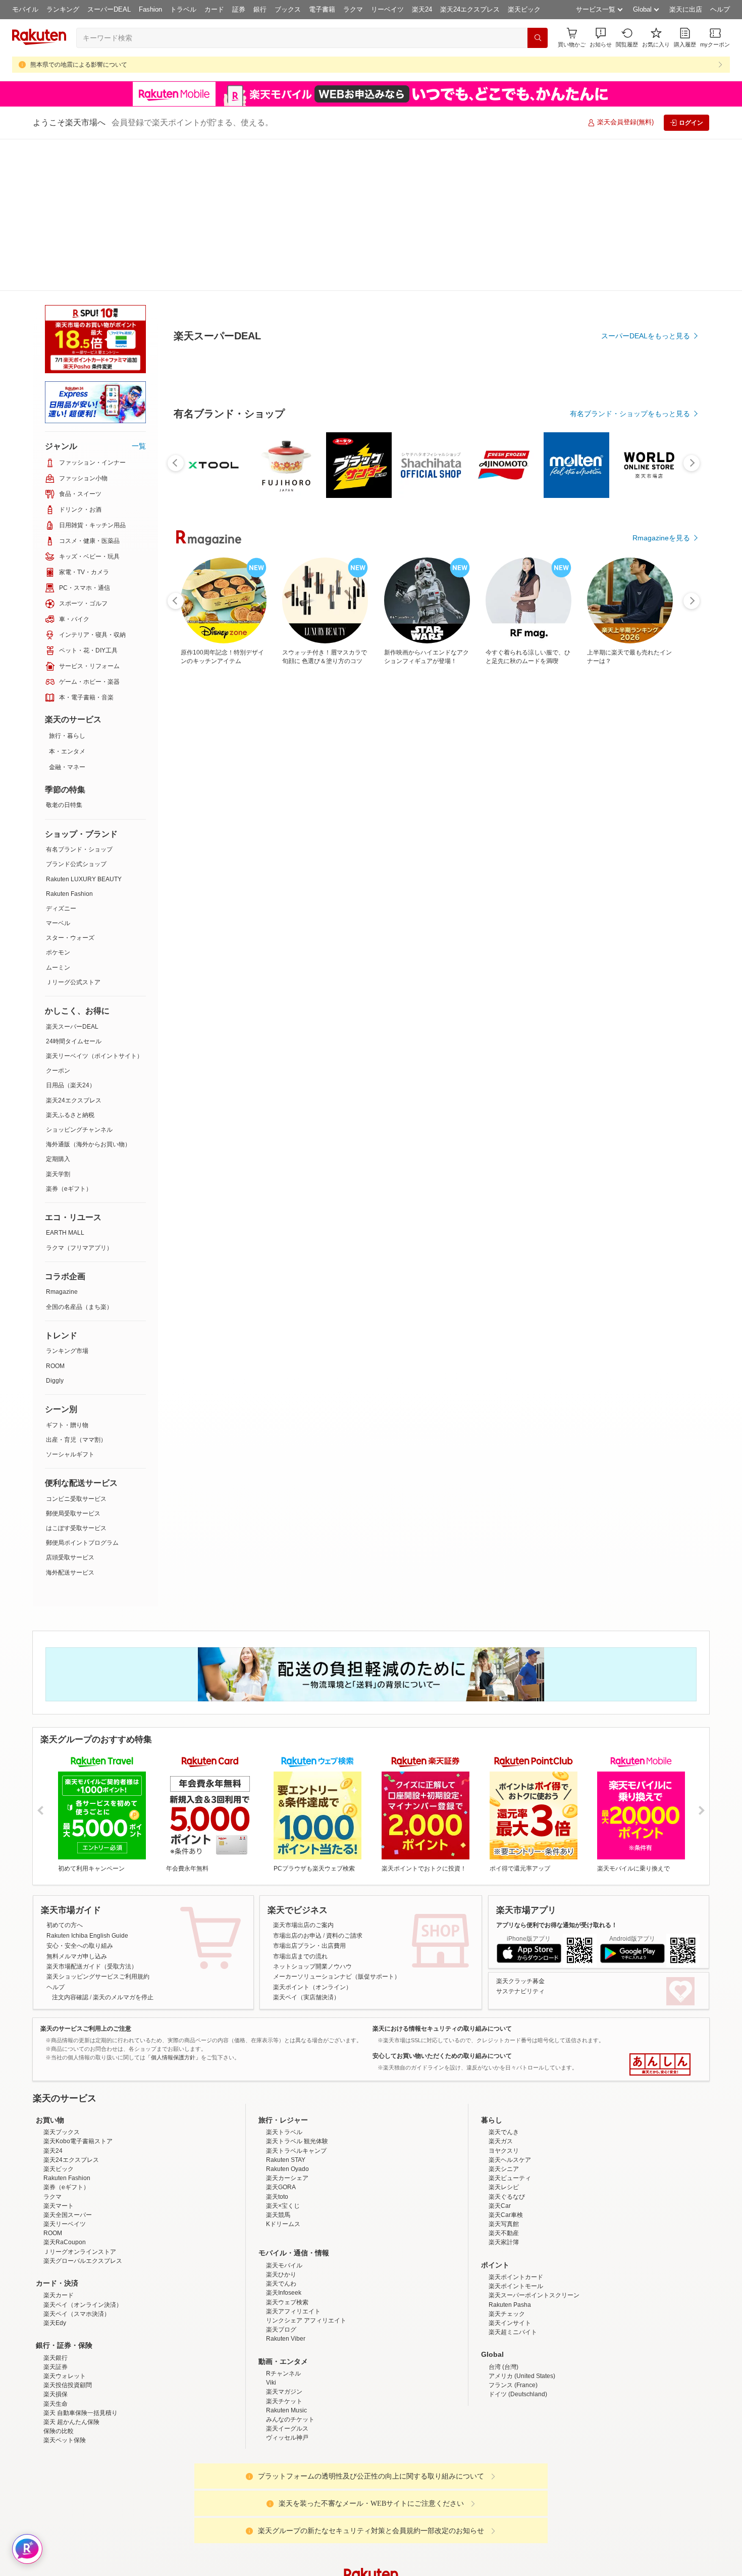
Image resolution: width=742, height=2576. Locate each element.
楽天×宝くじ (283, 2142)
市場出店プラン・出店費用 (309, 1794)
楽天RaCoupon (65, 2179)
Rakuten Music (286, 2347)
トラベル (183, 9)
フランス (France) (513, 2321)
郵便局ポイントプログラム (82, 1391)
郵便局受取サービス (73, 1361)
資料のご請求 (344, 1784)
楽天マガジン (284, 2328)
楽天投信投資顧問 (68, 2321)
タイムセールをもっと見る (648, 920)
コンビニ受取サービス (76, 1347)
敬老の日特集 (64, 653)
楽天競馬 (278, 2151)
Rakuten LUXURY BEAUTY (84, 727)
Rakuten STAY (286, 2096)
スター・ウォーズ (70, 786)
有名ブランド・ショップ (79, 697)
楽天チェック (507, 2250)
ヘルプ (720, 9)
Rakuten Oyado (287, 2105)
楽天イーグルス (287, 2365)
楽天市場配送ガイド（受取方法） (92, 1814)
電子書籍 (322, 9)
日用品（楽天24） (71, 933)
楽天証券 (56, 2303)
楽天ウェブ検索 (287, 2239)
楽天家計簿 (504, 2179)
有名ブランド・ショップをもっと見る (630, 641)
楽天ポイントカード (516, 2213)
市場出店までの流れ (300, 1804)
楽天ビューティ (510, 2114)
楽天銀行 (56, 2294)
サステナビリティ (520, 1839)
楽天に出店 (686, 9)
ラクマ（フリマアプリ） (79, 1096)
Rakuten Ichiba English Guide (87, 1784)
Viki (271, 2319)
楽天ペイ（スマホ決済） (77, 2250)
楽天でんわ (281, 2220)
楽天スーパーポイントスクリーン (534, 2232)
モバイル (25, 9)
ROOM (55, 1214)
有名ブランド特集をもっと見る (641, 1076)
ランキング (63, 9)
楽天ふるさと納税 (70, 963)
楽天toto (277, 2133)
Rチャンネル (283, 2310)
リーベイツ (387, 9)
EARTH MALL (65, 1081)
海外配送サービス (70, 1421)
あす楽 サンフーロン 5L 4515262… (318, 857)
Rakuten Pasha (510, 2241)
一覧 (139, 294)
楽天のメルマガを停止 (123, 1845)
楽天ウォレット (65, 2312)
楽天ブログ (281, 2266)
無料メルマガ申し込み (77, 1804)
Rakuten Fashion (69, 742)
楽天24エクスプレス (470, 9)
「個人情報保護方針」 (173, 1905)
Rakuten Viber (286, 2275)
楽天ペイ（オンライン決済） (83, 2241)
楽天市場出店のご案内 (303, 1773)
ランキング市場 (67, 1199)
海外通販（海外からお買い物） (88, 992)
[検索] (538, 38)
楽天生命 (56, 2340)
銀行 (260, 9)
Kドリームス (283, 2160)
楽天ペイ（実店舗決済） (306, 1845)
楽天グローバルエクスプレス (83, 2197)
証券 (239, 9)
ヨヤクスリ (504, 2087)
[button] (601, 38)
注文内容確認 (70, 1845)
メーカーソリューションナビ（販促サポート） (337, 1825)
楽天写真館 (504, 2160)
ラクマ (353, 9)
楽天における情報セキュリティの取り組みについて (442, 1877)
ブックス (288, 9)
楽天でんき (504, 2068)
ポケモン (58, 800)
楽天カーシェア (287, 2114)
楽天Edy (55, 2259)
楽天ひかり (281, 2211)
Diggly (55, 1229)
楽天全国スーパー (68, 2151)
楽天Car (500, 2142)
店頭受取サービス (70, 1405)
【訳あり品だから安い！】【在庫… (655, 857)
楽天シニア (504, 2105)
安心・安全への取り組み (80, 1794)
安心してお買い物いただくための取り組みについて (442, 1904)
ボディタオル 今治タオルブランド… (261, 857)
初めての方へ (65, 1773)
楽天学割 (58, 1022)
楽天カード (59, 2232)
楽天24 (422, 9)
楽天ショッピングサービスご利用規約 (98, 1825)
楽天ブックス (62, 2068)
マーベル (58, 771)
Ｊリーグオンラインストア (80, 2188)
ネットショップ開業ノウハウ (312, 1814)
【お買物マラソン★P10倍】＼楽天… (204, 857)
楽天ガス (501, 2078)
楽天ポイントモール (516, 2223)
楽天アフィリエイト (293, 2248)
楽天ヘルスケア (510, 2096)
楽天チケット (284, 2338)
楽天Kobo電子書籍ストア (78, 2078)
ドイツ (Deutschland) (518, 2331)
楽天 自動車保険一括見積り (81, 2349)
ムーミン (58, 816)
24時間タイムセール (74, 889)
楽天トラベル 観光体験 (297, 2078)
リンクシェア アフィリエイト (306, 2257)
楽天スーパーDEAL (72, 875)
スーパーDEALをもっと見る (646, 286)
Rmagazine (62, 1140)
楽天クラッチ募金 (520, 1829)
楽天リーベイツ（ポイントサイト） (94, 904)
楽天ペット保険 (65, 2377)
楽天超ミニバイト (513, 2268)
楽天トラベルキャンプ (296, 2087)
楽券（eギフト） (69, 1037)
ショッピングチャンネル (79, 978)
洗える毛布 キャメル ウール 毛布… (430, 857)
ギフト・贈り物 (67, 1273)
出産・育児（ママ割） (76, 1288)
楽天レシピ (504, 2124)
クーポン (58, 919)
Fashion (150, 9)
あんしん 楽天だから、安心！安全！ (660, 1912)
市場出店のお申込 (297, 1784)
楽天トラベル (284, 2068)
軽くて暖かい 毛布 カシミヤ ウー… (543, 857)
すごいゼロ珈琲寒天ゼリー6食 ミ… (375, 857)
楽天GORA (281, 2124)
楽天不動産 (504, 2169)
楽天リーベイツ (65, 2160)
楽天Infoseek (284, 2229)
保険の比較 (59, 2367)
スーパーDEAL (109, 9)
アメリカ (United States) (522, 2312)
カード (214, 9)
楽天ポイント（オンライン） (312, 1835)
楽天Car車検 (506, 2151)
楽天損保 (56, 2331)
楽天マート (59, 2142)
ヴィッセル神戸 (287, 2374)
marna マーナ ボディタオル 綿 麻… (487, 857)
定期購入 (58, 1007)
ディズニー (61, 756)
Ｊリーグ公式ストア (73, 830)
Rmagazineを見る (661, 1208)
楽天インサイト (510, 2259)
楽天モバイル (284, 2202)
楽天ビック (524, 9)
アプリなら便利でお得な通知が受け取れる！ (557, 1773)
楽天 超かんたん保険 (71, 2358)
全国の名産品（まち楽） (79, 1155)
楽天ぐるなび (507, 2133)
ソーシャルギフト (70, 1302)
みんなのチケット (290, 2356)
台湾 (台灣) (503, 2303)
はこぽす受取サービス (76, 1376)
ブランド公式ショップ (76, 712)
